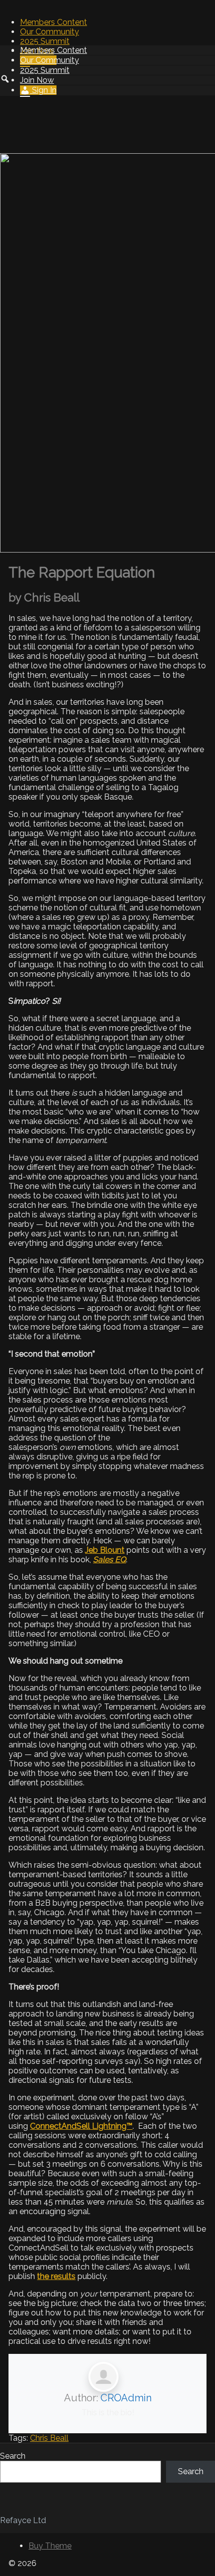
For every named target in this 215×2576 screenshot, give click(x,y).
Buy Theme (50, 2546)
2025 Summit (45, 41)
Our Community (49, 32)
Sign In (43, 90)
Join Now (37, 80)
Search (13, 2456)
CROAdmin (126, 2398)
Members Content (53, 22)
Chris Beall (49, 2438)
